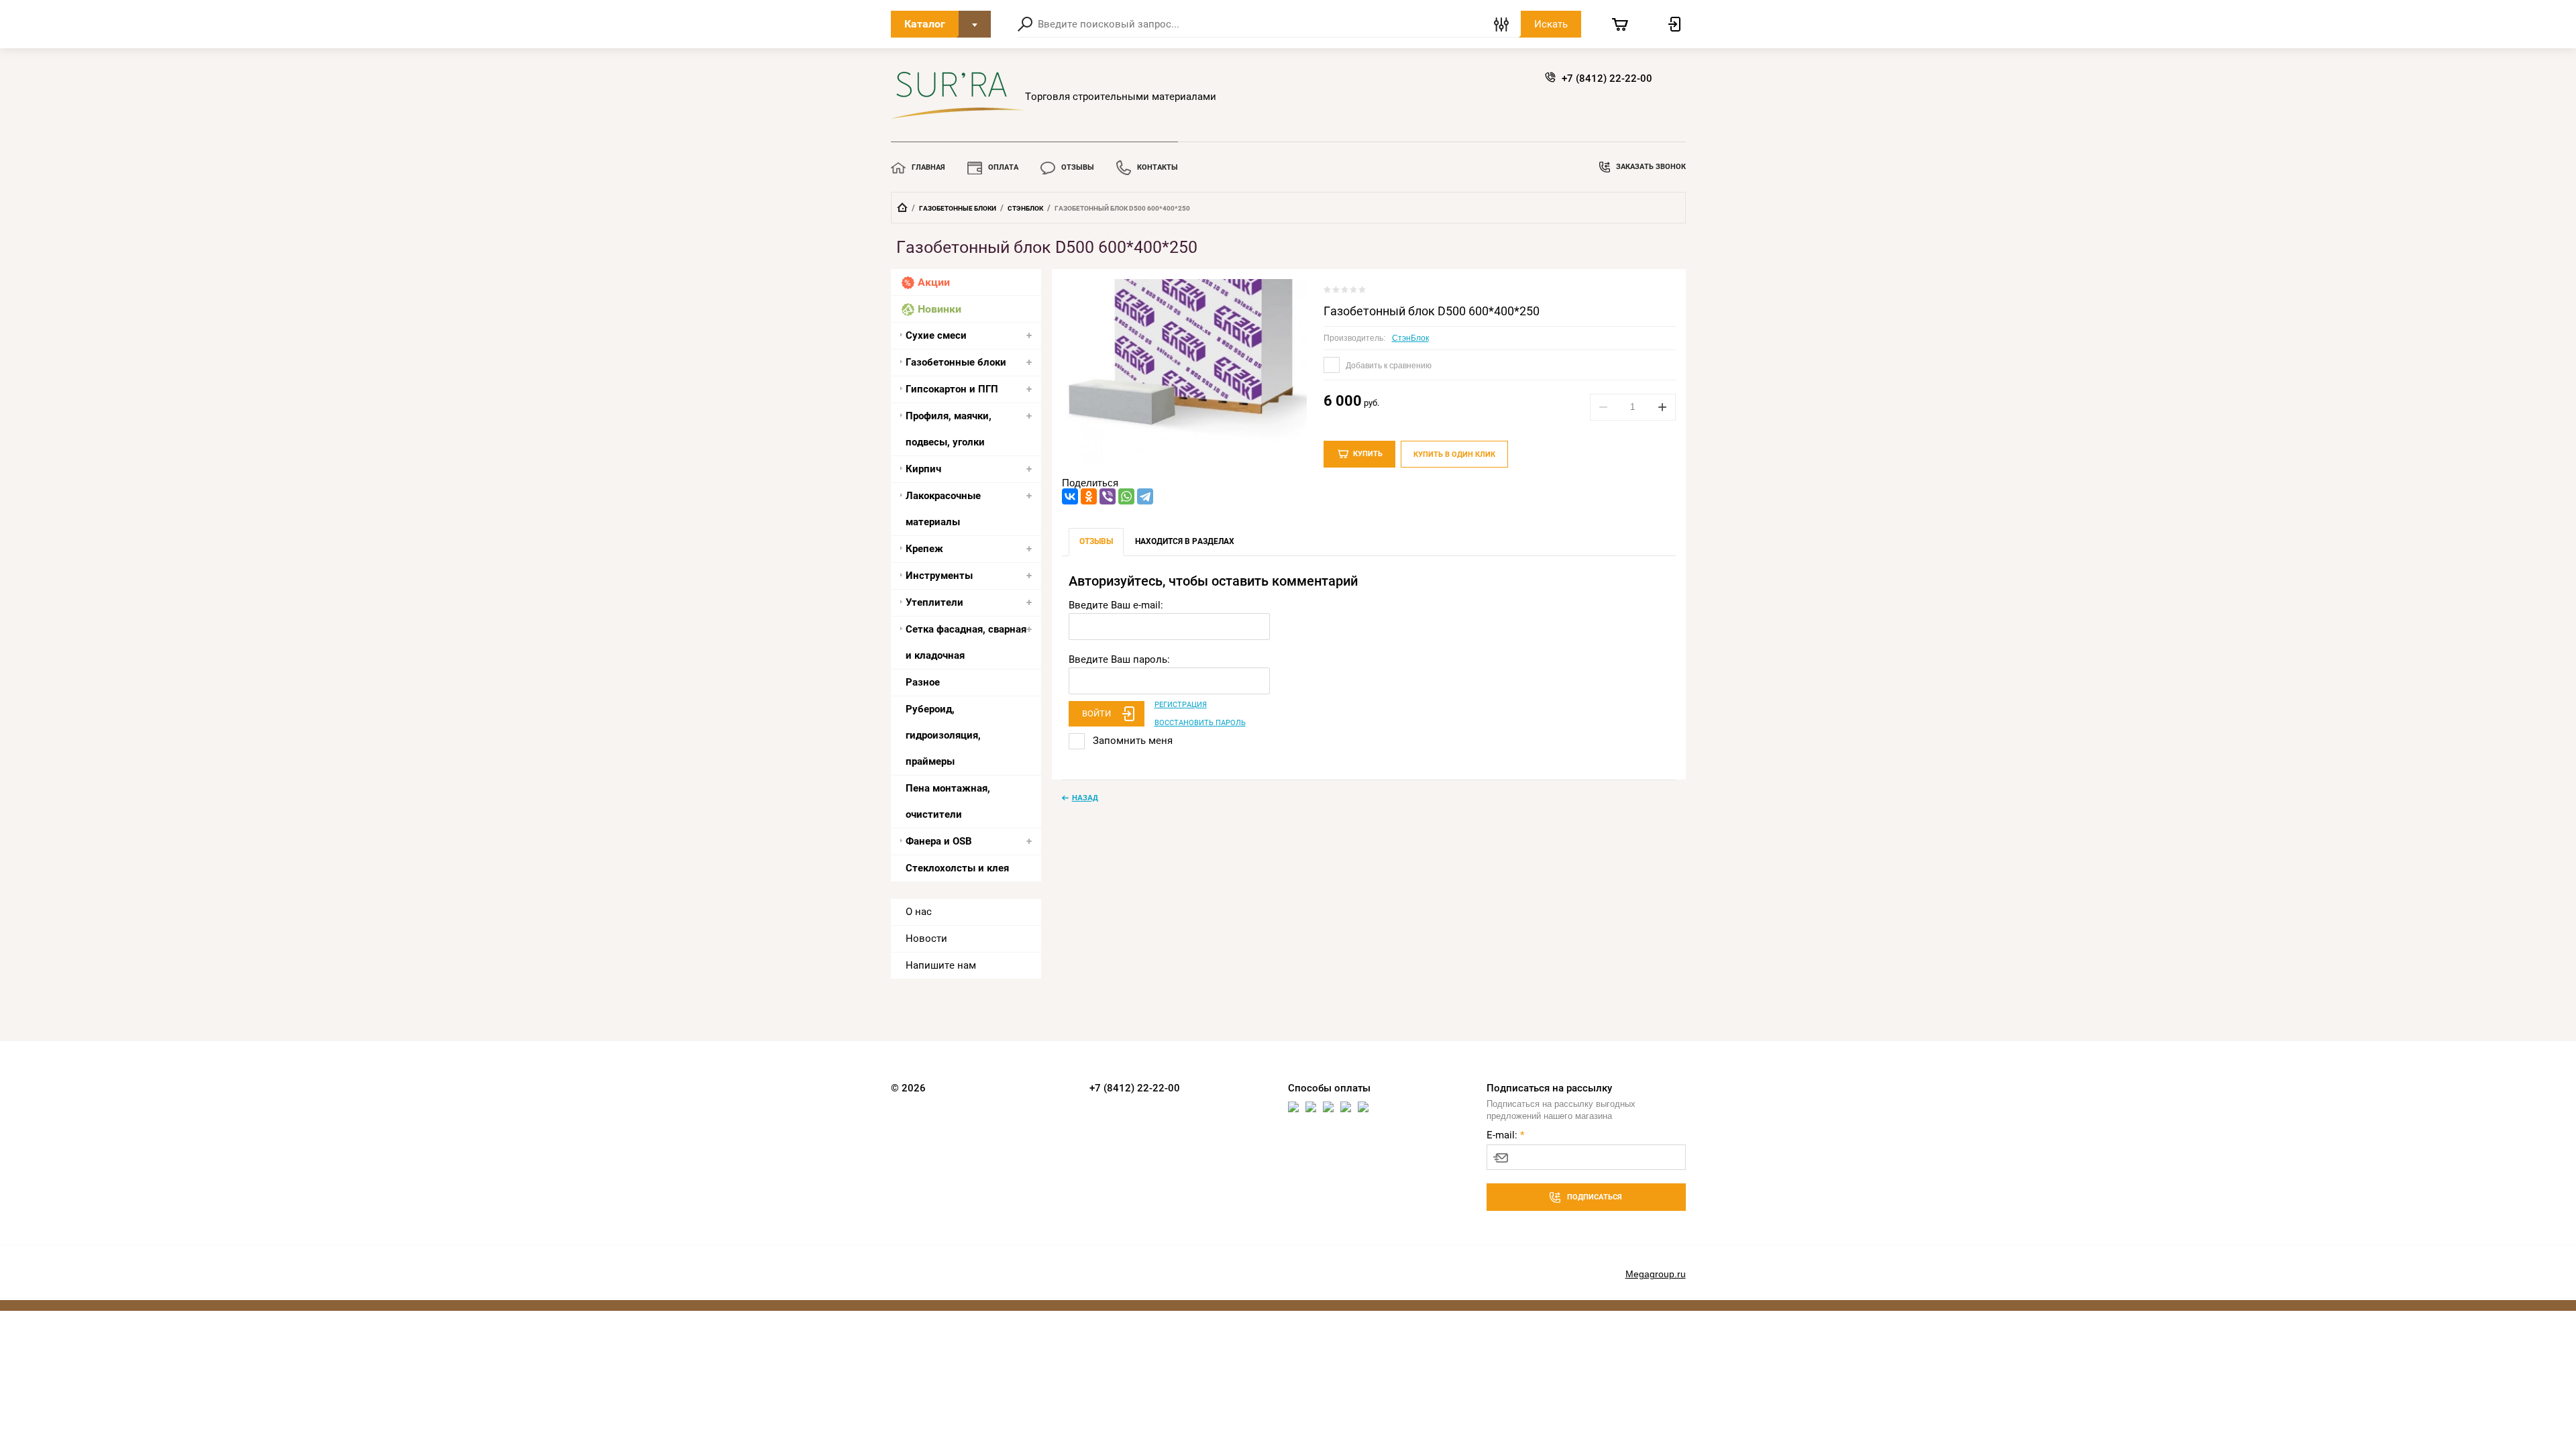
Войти (1096, 713)
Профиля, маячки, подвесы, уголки (949, 429)
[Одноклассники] (1089, 496)
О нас (919, 912)
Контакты (1158, 167)
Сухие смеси (936, 335)
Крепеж (924, 549)
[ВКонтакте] (1070, 496)
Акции (934, 282)
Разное (923, 682)
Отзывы (1078, 167)
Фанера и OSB (939, 841)
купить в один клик (1454, 454)
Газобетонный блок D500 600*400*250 (1432, 311)
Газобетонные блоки (958, 208)
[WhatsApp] (1126, 496)
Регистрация (1181, 705)
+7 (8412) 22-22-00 (1607, 78)
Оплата (1003, 167)
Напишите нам (941, 965)
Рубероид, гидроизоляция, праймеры (943, 735)
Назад (1085, 798)
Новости (926, 938)
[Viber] (1108, 496)
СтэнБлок (1025, 208)
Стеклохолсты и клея (957, 868)
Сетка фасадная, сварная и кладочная (966, 642)
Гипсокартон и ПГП (952, 389)
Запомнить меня (1131, 741)
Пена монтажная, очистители (948, 801)
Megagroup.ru (1656, 1274)
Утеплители (934, 602)
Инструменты (939, 576)
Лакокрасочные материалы (943, 509)
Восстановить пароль (1200, 723)
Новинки (940, 309)
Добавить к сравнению (1388, 366)
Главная (928, 167)
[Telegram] (1145, 496)
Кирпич (923, 469)
